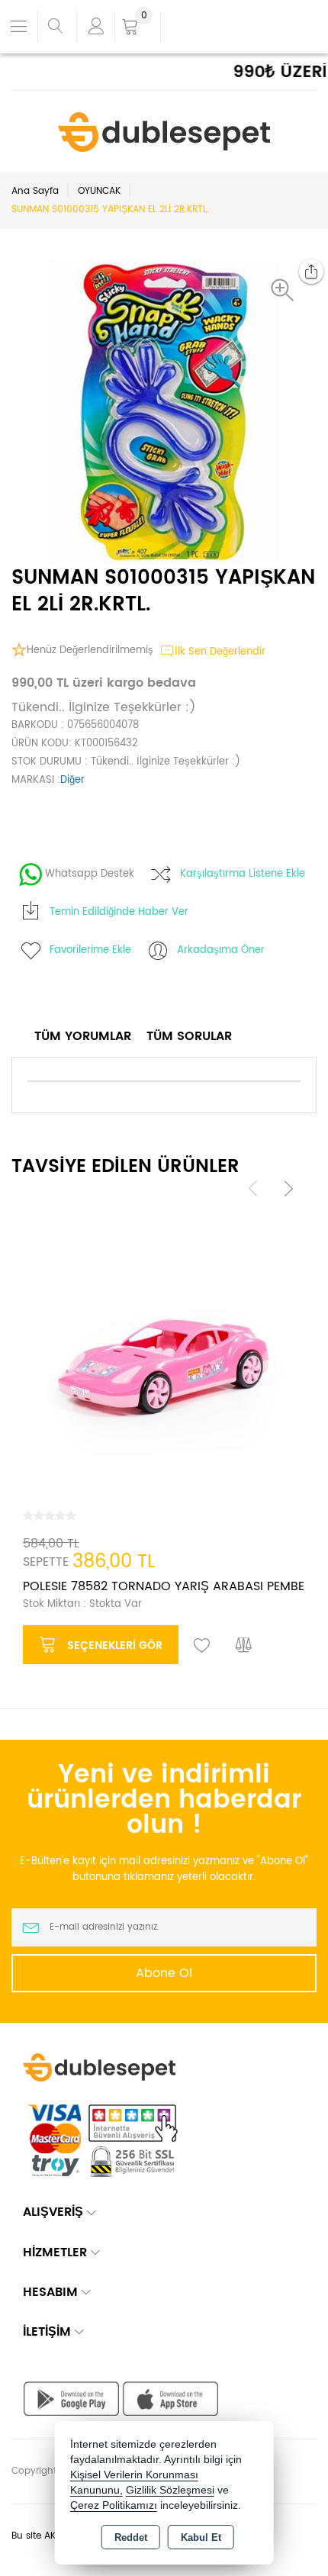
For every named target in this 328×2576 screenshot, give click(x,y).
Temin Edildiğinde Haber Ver (119, 912)
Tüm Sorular (189, 1036)
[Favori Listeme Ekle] (202, 1646)
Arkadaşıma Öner (221, 950)
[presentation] (253, 1188)
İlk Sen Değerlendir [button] (220, 652)
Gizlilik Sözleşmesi (170, 2490)
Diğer (72, 780)
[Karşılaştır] (244, 1646)
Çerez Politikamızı (114, 2505)
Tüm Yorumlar (83, 1036)
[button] (286, 290)
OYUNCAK (99, 191)
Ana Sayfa (35, 191)
